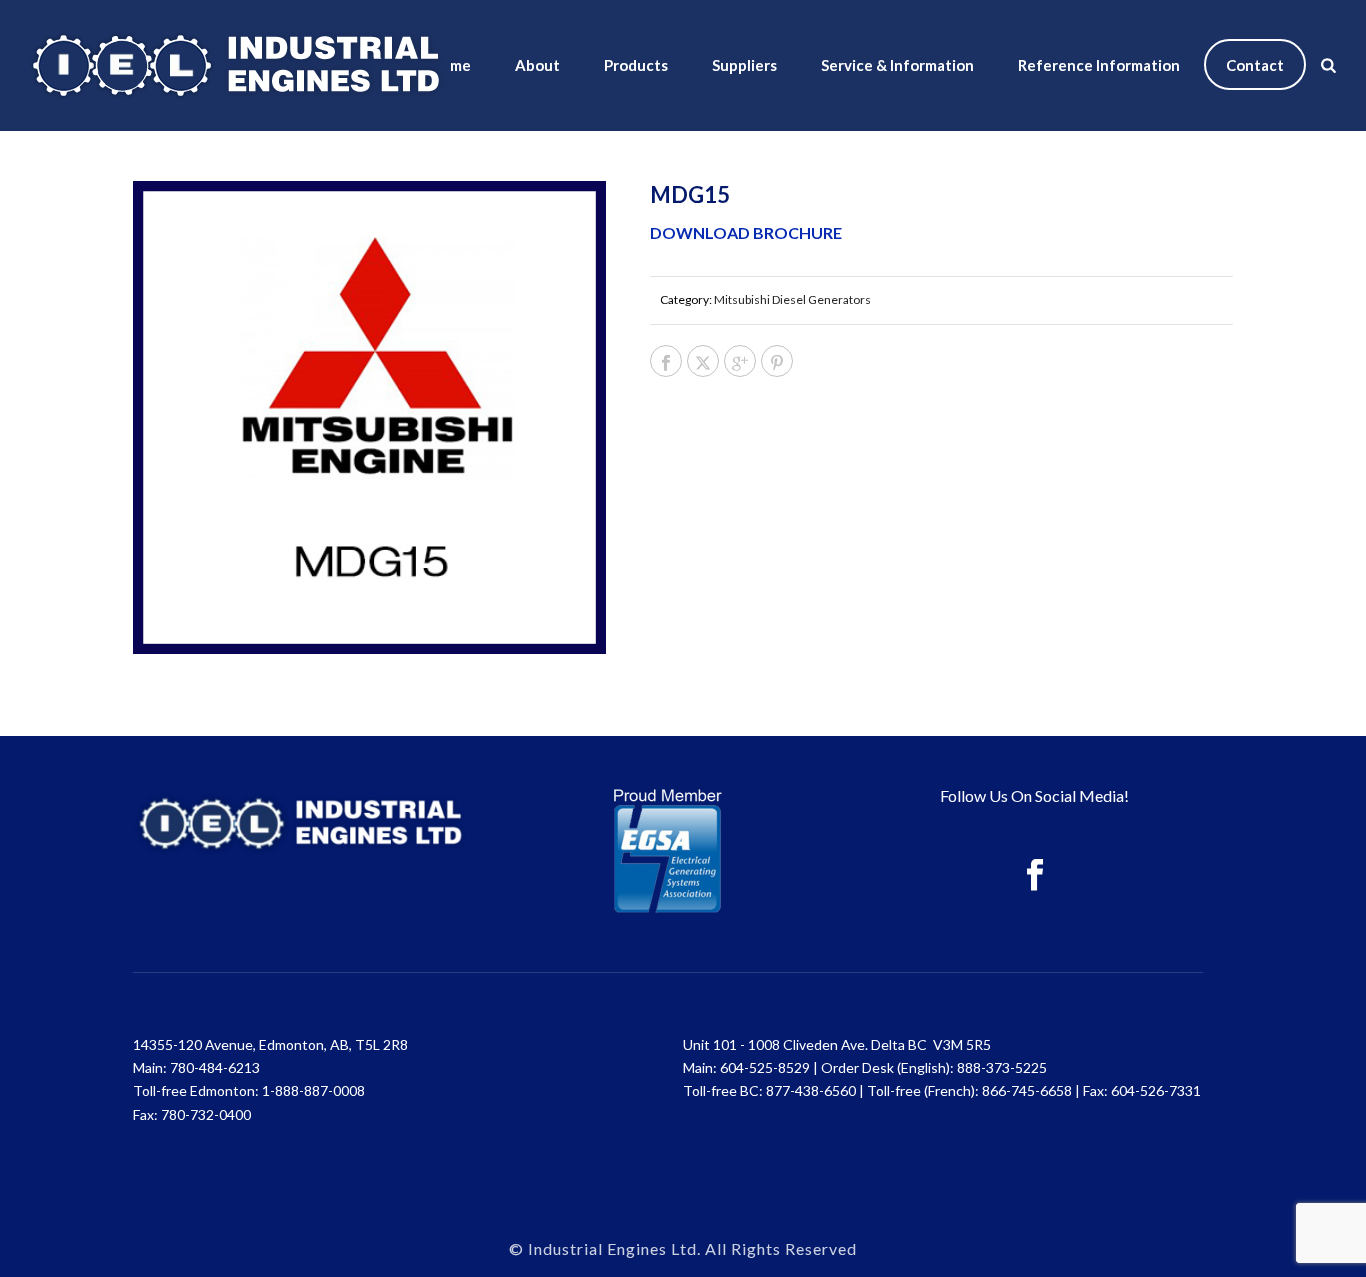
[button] (565, 222)
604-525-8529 (765, 1067)
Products (636, 65)
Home (450, 65)
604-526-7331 (1156, 1090)
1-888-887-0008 (313, 1090)
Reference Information (1099, 65)
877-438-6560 (811, 1090)
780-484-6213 (215, 1067)
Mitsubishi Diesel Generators (792, 299)
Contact (1255, 65)
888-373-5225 (1002, 1067)
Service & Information (897, 65)
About (537, 65)
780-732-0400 (206, 1114)
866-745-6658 (1027, 1090)
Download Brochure (746, 232)
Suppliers (744, 65)
